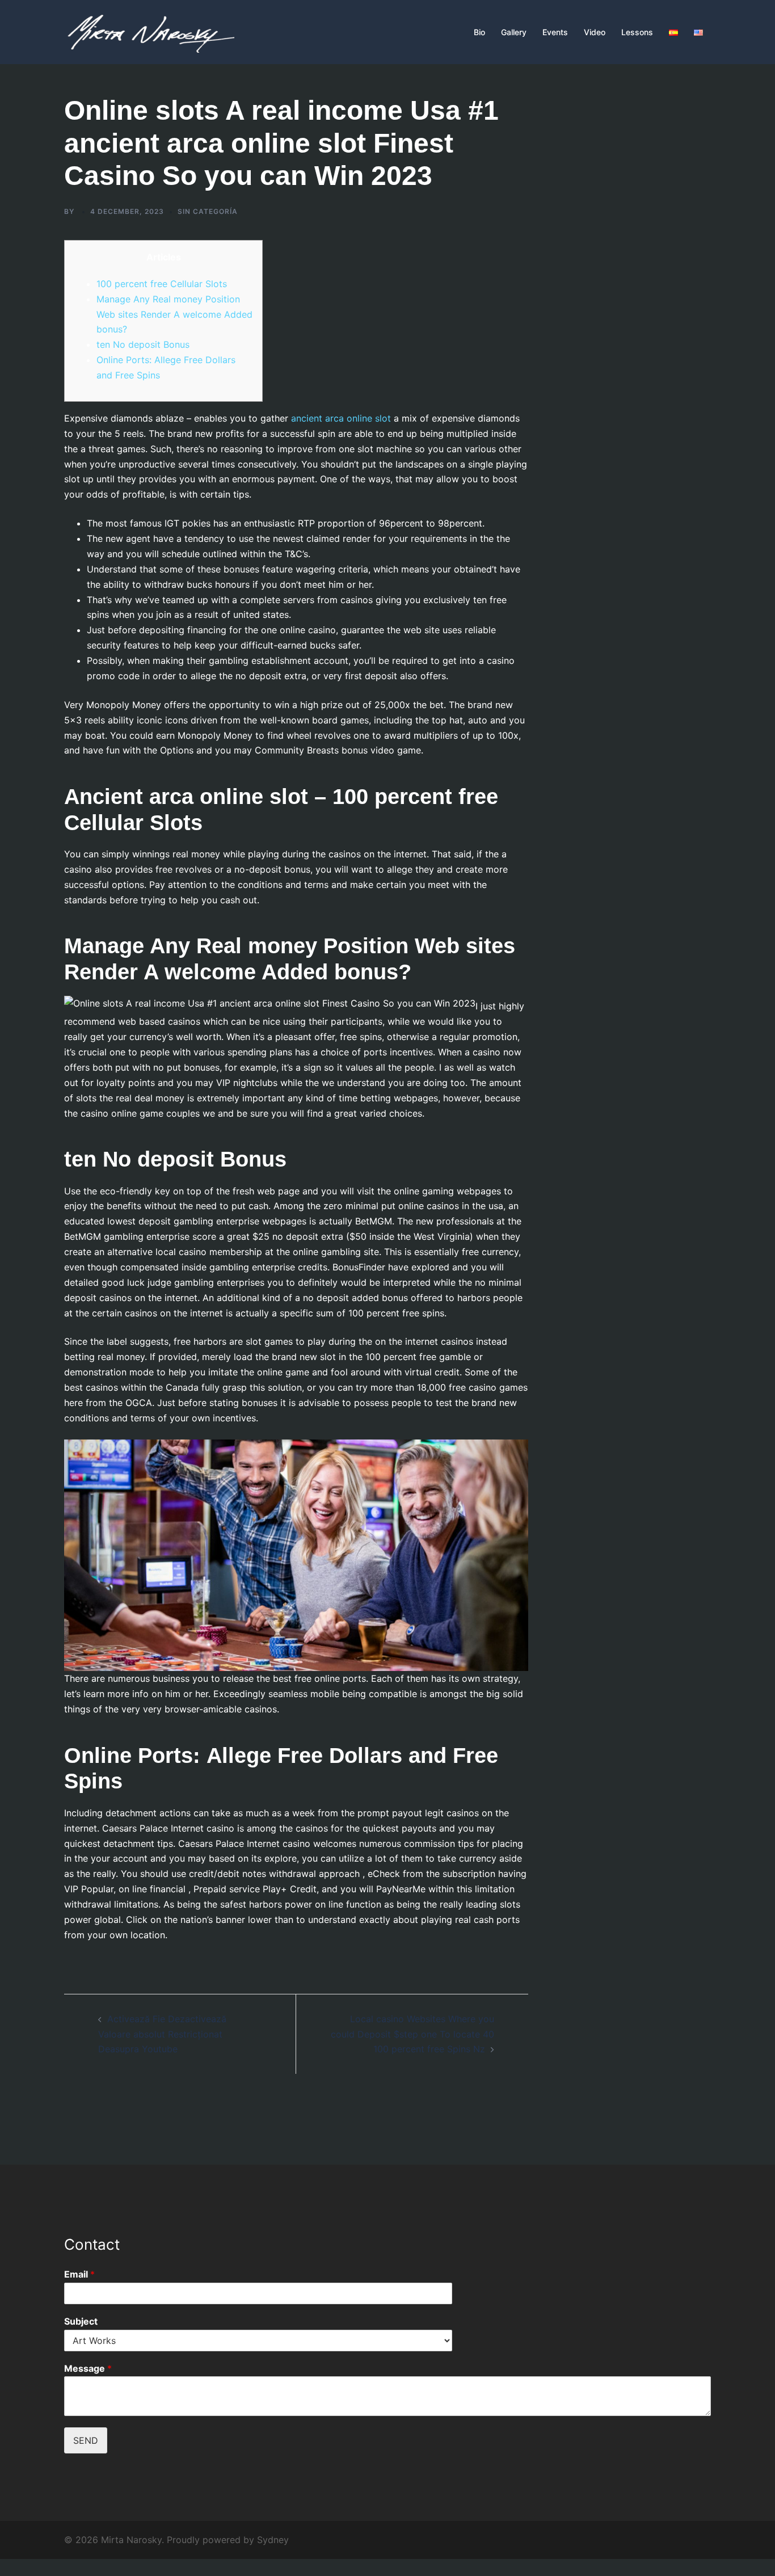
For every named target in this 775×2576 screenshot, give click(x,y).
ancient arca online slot (341, 418)
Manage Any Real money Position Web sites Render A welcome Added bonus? (174, 314)
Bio (479, 32)
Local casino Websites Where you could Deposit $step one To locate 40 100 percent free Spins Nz (412, 2034)
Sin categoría (208, 211)
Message (88, 2368)
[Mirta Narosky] (149, 31)
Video (595, 32)
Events (555, 32)
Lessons (637, 32)
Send (86, 2440)
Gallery (514, 32)
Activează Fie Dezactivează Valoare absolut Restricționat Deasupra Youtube (162, 2034)
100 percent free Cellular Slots (162, 284)
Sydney (273, 2540)
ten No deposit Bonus (143, 344)
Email (79, 2274)
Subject (81, 2321)
